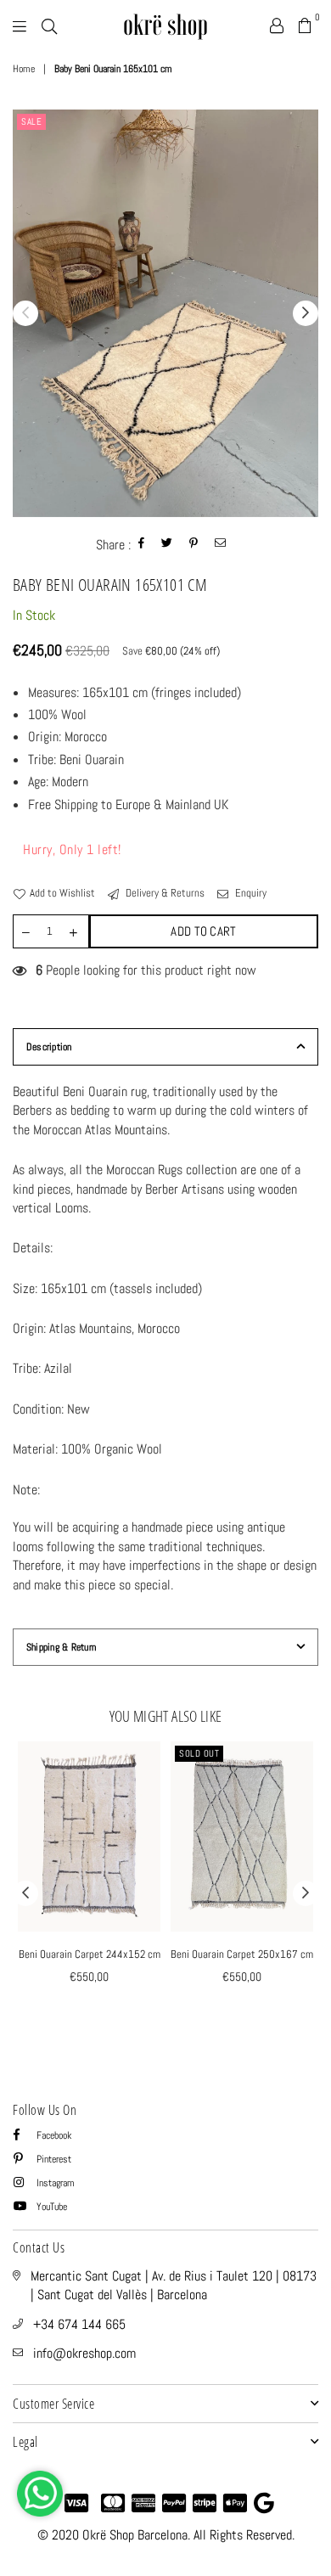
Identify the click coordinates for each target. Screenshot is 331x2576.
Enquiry (250, 893)
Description (49, 1047)
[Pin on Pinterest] (194, 545)
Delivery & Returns (164, 893)
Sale (31, 121)
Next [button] (306, 313)
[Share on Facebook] (142, 545)
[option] (165, 313)
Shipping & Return (61, 1647)
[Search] (49, 25)
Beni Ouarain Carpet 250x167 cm (242, 1954)
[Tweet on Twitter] (167, 545)
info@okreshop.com (84, 2353)
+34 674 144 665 (79, 2324)
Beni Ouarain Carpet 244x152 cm (90, 1954)
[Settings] (277, 25)
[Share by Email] (221, 545)
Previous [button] (25, 313)
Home (24, 69)
